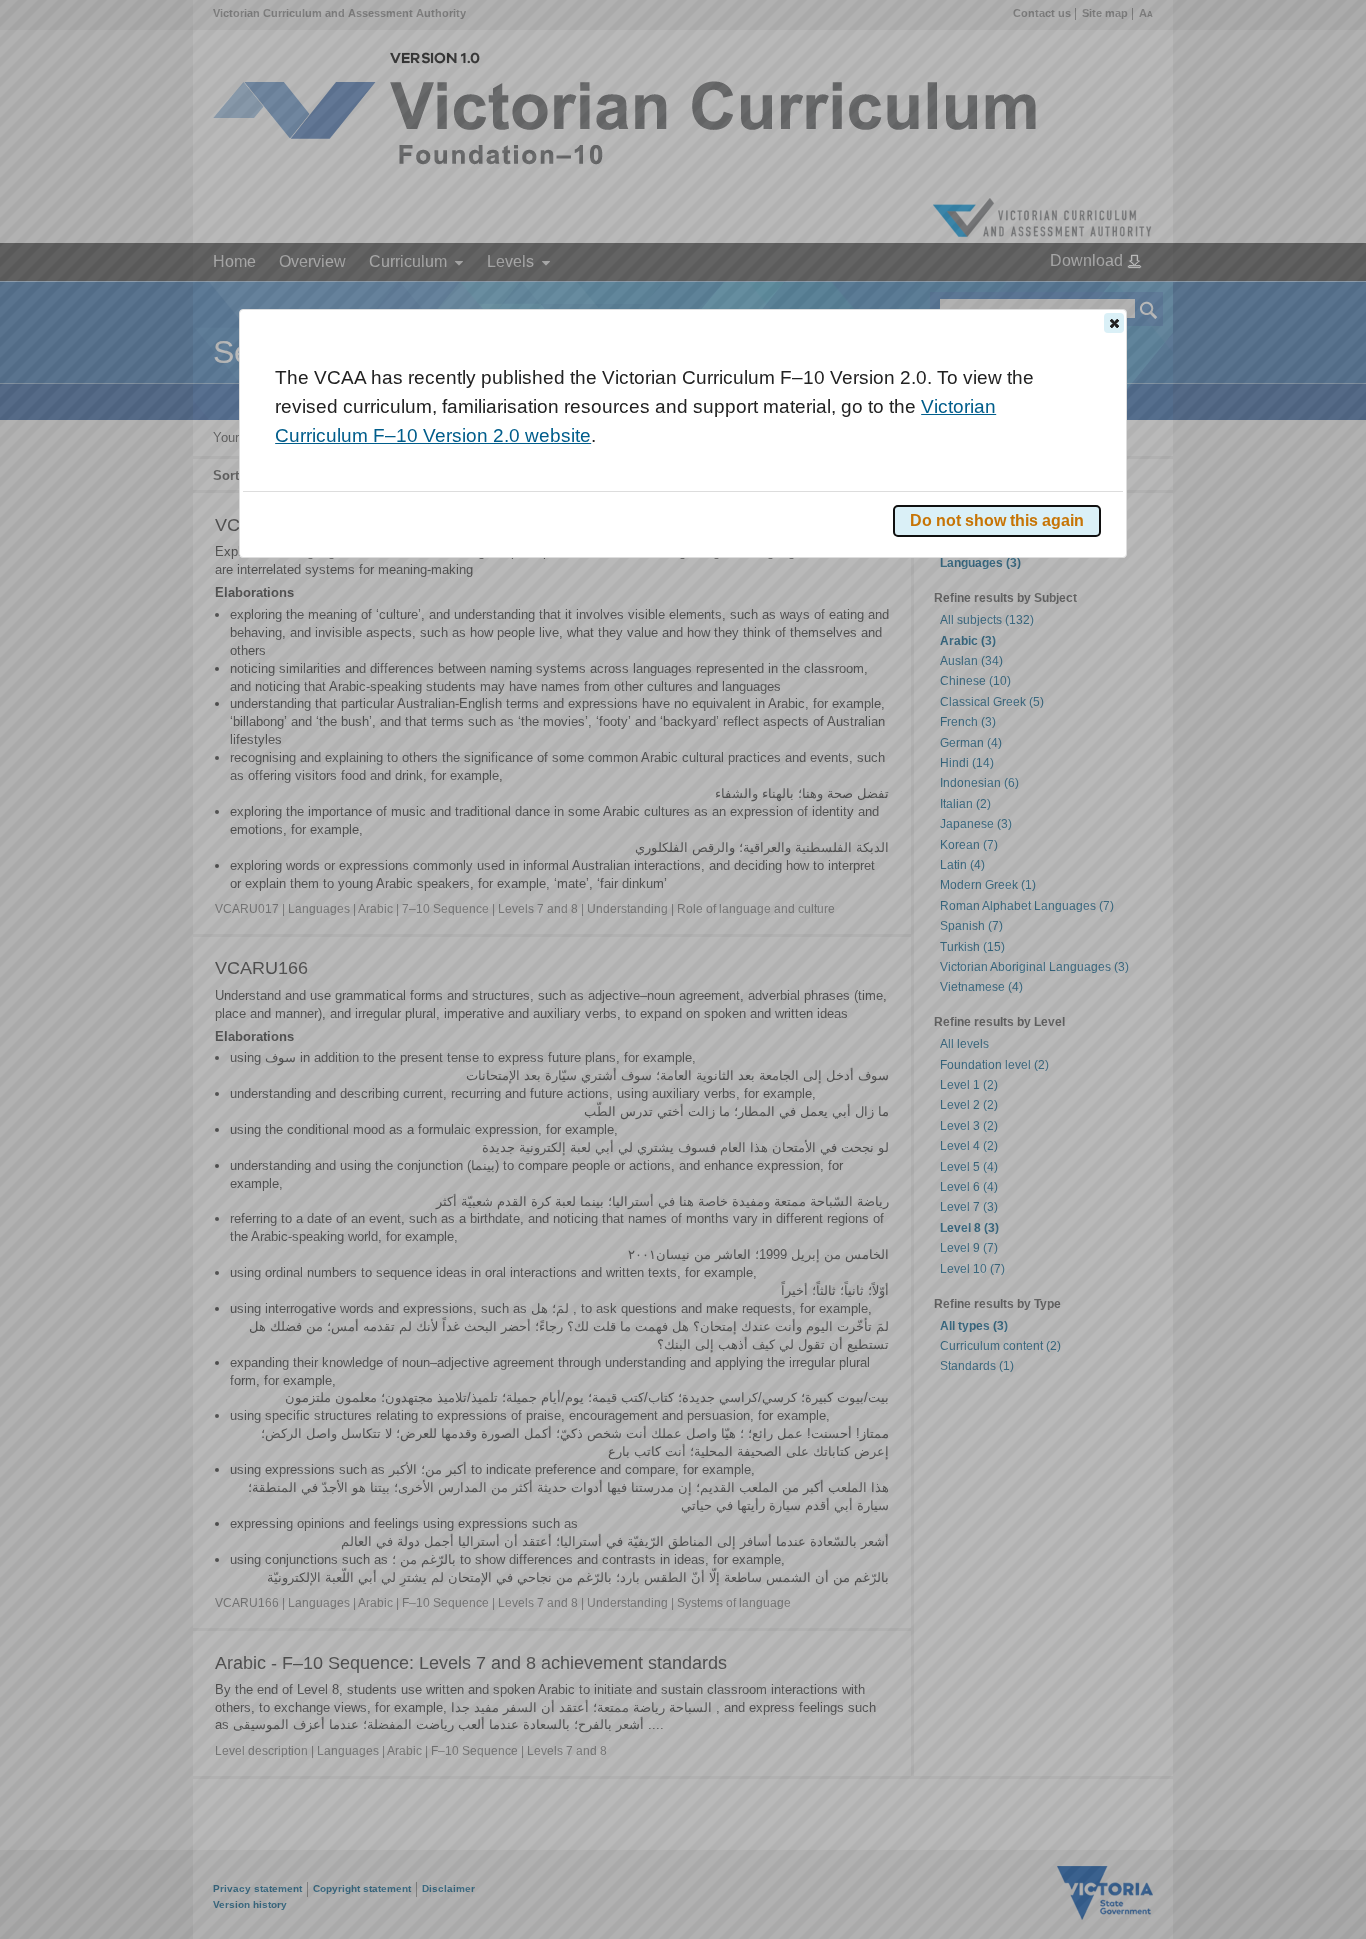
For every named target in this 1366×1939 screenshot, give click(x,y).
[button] (1114, 323)
